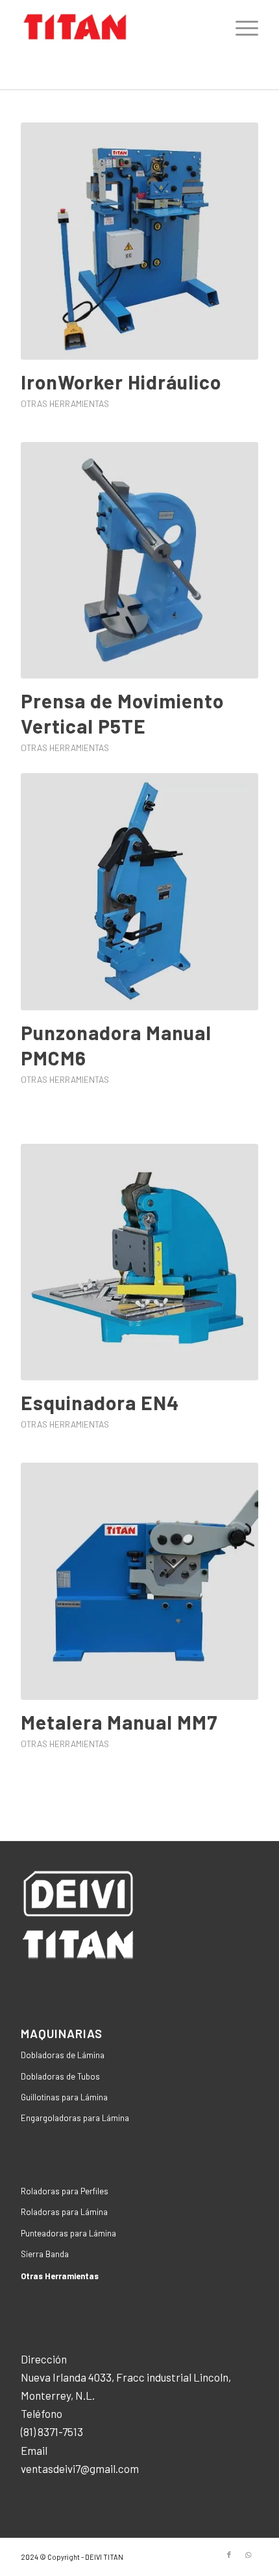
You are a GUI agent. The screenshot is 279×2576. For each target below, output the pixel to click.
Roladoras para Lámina (64, 2212)
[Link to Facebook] (229, 2555)
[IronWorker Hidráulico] (139, 241)
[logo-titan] (115, 27)
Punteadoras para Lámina (68, 2233)
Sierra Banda (45, 2254)
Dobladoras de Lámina (63, 2055)
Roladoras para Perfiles (65, 2191)
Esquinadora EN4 (100, 1402)
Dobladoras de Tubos (60, 2076)
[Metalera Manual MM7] (139, 1581)
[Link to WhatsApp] (249, 2555)
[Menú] (240, 27)
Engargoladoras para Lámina (75, 2118)
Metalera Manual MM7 (119, 1722)
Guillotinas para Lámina (64, 2097)
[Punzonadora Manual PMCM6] (139, 892)
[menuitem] (240, 27)
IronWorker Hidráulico (121, 382)
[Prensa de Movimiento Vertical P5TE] (139, 561)
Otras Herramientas (65, 403)
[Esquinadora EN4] (139, 1262)
